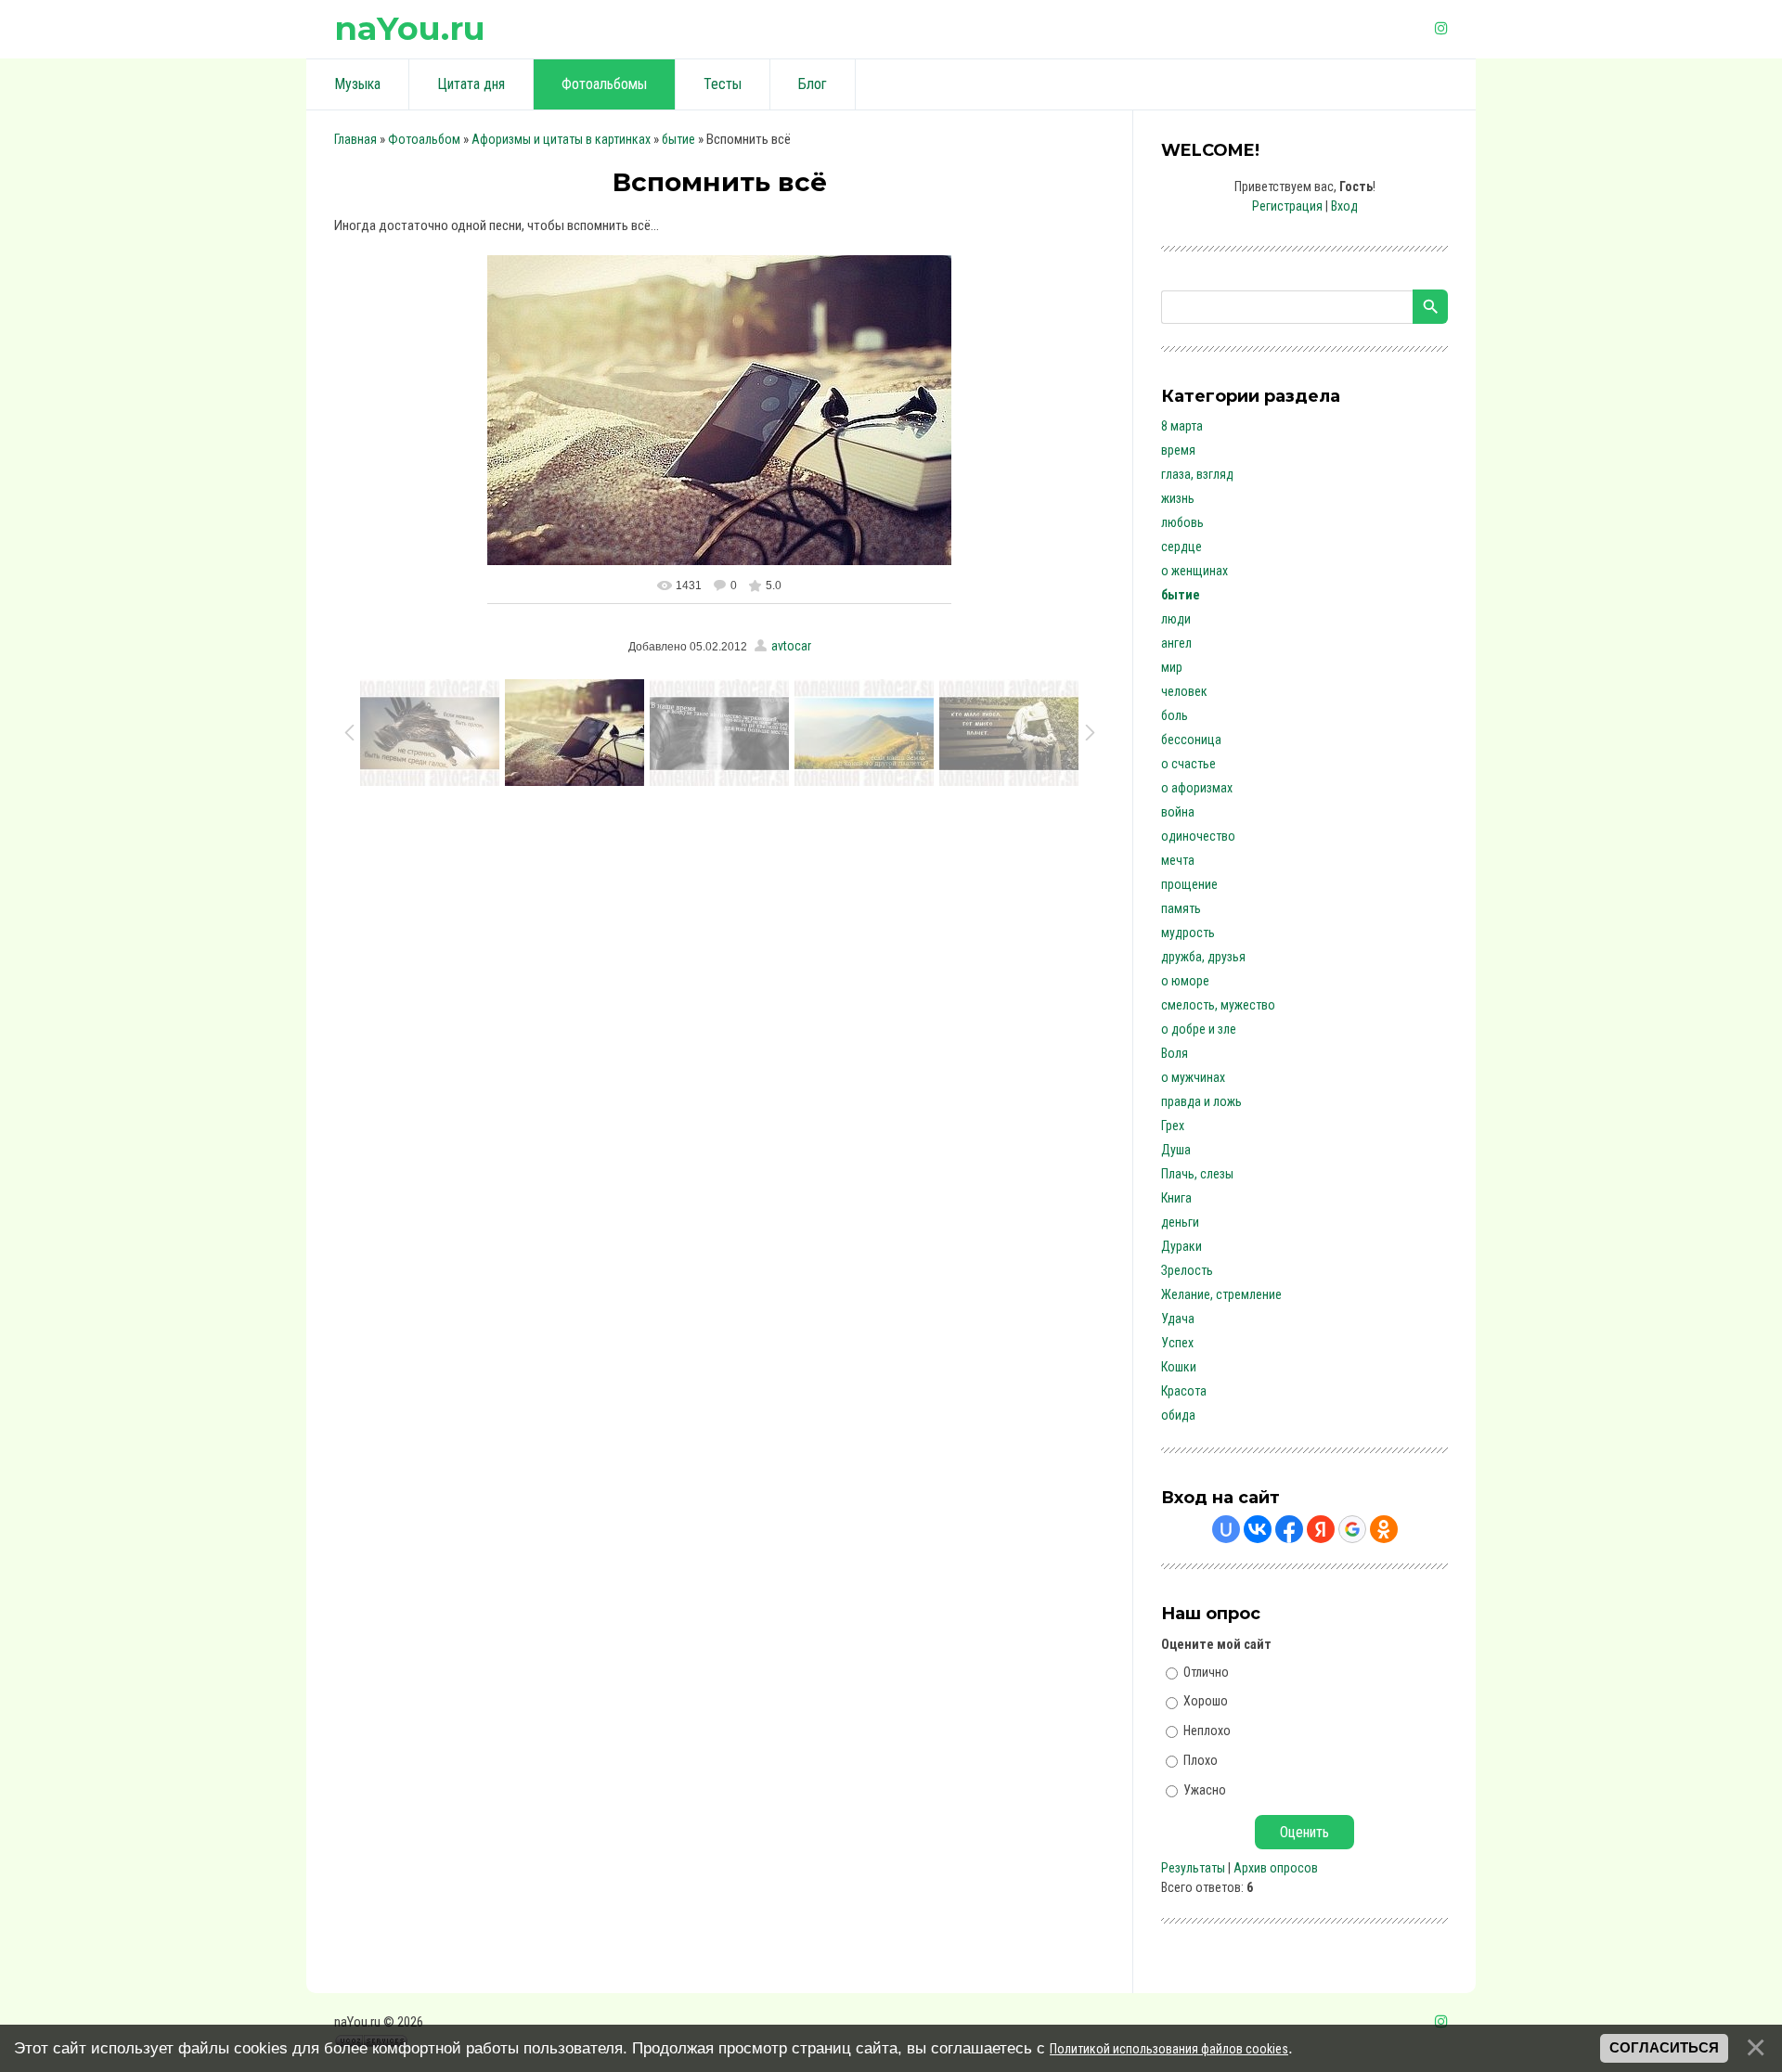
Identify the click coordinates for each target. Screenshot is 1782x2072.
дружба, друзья (1203, 957)
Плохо (1201, 1760)
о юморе (1185, 981)
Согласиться (1664, 2048)
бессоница (1191, 740)
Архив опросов (1276, 1868)
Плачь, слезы (1197, 1174)
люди (1176, 619)
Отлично (1206, 1671)
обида (1178, 1415)
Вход (1344, 206)
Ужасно (1205, 1789)
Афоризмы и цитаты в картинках (561, 139)
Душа (1176, 1150)
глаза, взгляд (1197, 474)
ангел (1176, 643)
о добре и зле (1199, 1029)
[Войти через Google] (1352, 1529)
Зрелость (1187, 1270)
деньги (1180, 1222)
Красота (1184, 1391)
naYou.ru (410, 28)
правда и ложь (1201, 1101)
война (1178, 812)
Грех (1173, 1126)
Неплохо (1207, 1731)
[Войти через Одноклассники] (1384, 1529)
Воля (1175, 1053)
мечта (1178, 860)
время (1178, 450)
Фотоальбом (424, 139)
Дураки (1182, 1246)
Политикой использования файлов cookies (1169, 2049)
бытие (678, 139)
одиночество (1198, 836)
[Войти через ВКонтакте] (1258, 1529)
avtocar (791, 646)
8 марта (1182, 426)
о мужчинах (1193, 1077)
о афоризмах (1197, 788)
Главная (355, 139)
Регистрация (1287, 206)
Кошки (1179, 1367)
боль (1175, 715)
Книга (1176, 1198)
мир (1172, 667)
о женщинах (1194, 571)
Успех (1177, 1343)
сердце (1182, 547)
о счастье (1188, 764)
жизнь (1178, 498)
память (1181, 908)
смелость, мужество (1218, 1005)
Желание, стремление (1221, 1294)
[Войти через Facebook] (1289, 1529)
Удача (1178, 1319)
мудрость (1188, 933)
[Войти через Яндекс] (1321, 1529)
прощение (1189, 884)
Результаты (1193, 1868)
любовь (1182, 522)
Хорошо (1206, 1701)
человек (1184, 691)
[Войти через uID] (1226, 1529)
